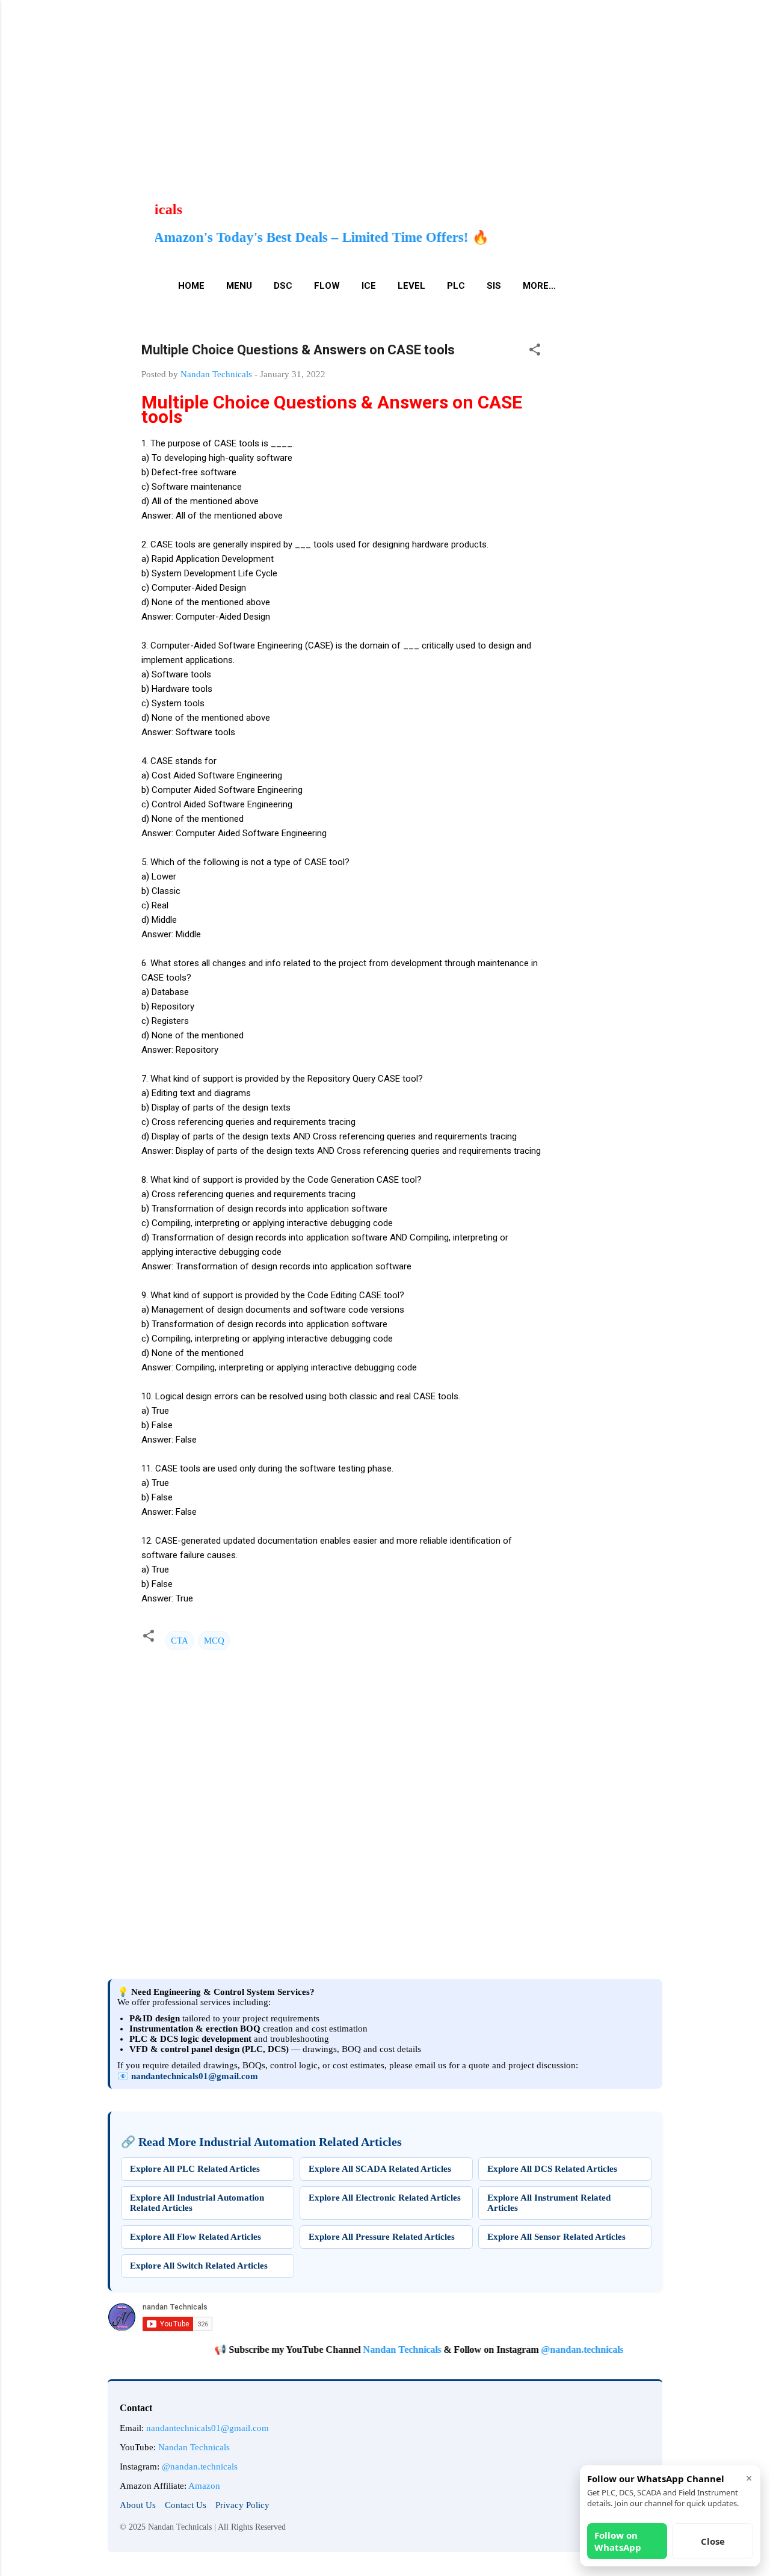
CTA (180, 1641)
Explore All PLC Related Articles (195, 2169)
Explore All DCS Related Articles (552, 2169)
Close (713, 2541)
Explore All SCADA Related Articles (380, 2169)
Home (191, 286)
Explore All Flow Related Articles (196, 2237)
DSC (283, 286)
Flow (327, 286)
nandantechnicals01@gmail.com (195, 2076)
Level (411, 286)
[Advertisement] (361, 84)
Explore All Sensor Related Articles (556, 2237)
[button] (535, 352)
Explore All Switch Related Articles (199, 2266)
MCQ (214, 1641)
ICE (369, 286)
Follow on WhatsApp (618, 2541)
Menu (239, 286)
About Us (138, 2505)
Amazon (204, 2486)
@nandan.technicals (542, 2350)
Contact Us (186, 2505)
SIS (494, 286)
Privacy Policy (242, 2505)
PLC (456, 286)
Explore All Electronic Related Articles (385, 2198)
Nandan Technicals (362, 2350)
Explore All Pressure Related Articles (382, 2237)
